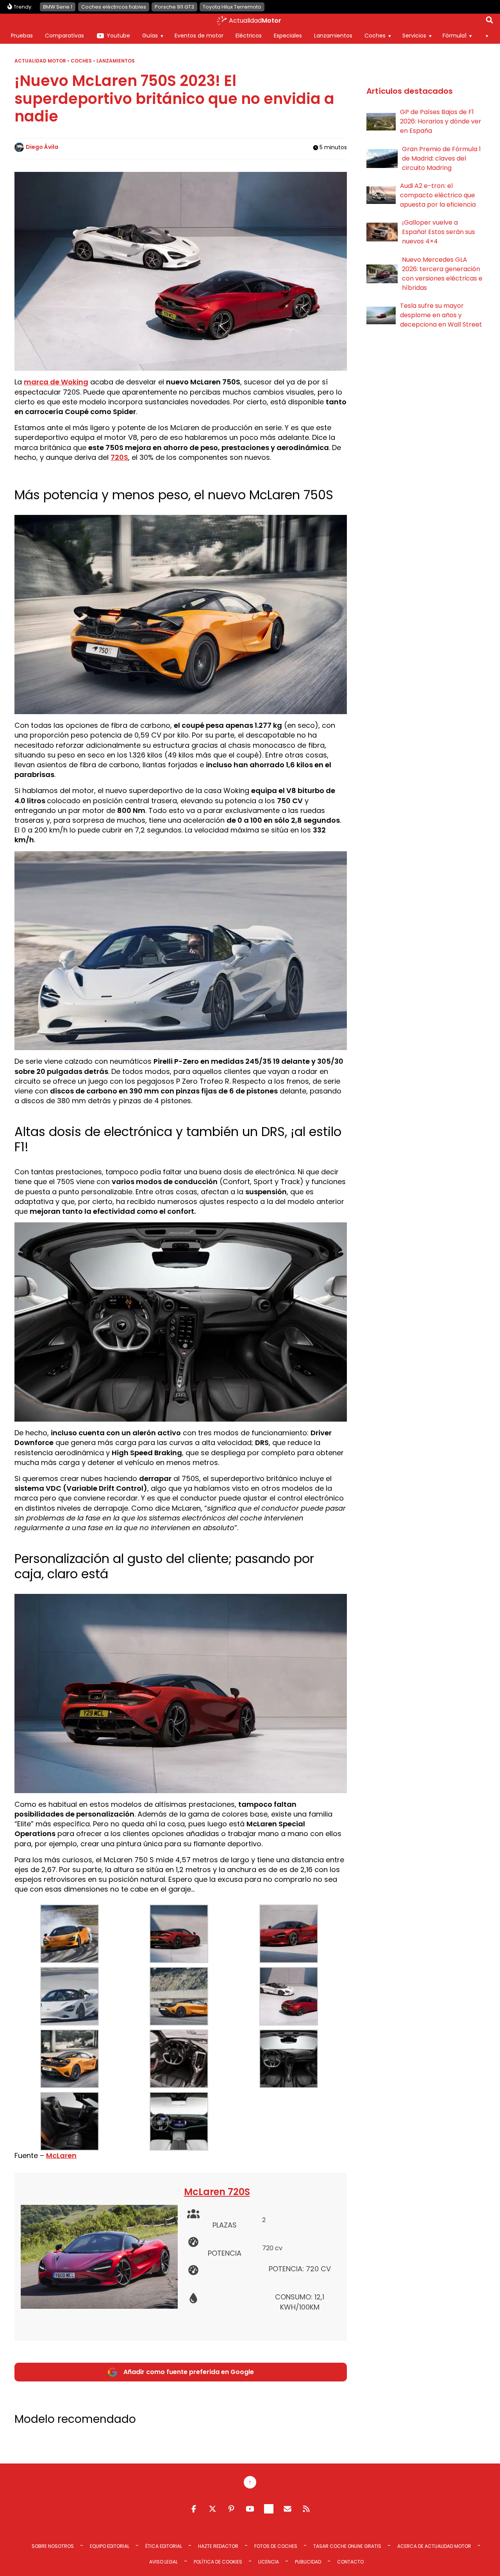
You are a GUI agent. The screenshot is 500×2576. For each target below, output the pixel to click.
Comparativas (64, 36)
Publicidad (308, 2562)
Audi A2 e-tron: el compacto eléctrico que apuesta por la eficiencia (438, 195)
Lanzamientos (333, 36)
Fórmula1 (454, 36)
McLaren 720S (217, 2192)
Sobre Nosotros (53, 2546)
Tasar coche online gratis (347, 2546)
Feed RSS (306, 2509)
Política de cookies (218, 2562)
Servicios (414, 36)
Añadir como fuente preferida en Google (189, 2372)
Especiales (288, 36)
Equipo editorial (110, 2546)
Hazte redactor (218, 2546)
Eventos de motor (199, 36)
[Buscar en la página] (489, 21)
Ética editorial (164, 2546)
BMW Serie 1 (58, 7)
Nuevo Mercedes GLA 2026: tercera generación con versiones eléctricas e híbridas (442, 274)
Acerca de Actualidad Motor (434, 2546)
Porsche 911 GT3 (174, 7)
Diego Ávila (42, 147)
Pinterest (231, 2509)
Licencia (269, 2562)
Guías (150, 36)
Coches (375, 36)
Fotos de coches (276, 2546)
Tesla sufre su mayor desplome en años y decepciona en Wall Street (441, 315)
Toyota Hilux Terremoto (232, 7)
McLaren (61, 2155)
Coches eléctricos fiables (114, 7)
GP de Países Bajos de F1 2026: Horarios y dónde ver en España (441, 121)
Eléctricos (249, 36)
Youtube (118, 36)
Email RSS (287, 2509)
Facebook (194, 2509)
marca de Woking (56, 382)
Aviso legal (163, 2562)
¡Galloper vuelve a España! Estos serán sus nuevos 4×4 (438, 232)
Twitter (212, 2509)
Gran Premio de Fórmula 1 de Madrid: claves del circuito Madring (441, 158)
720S (119, 457)
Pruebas (22, 36)
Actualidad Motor (40, 61)
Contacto (350, 2562)
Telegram (269, 2509)
